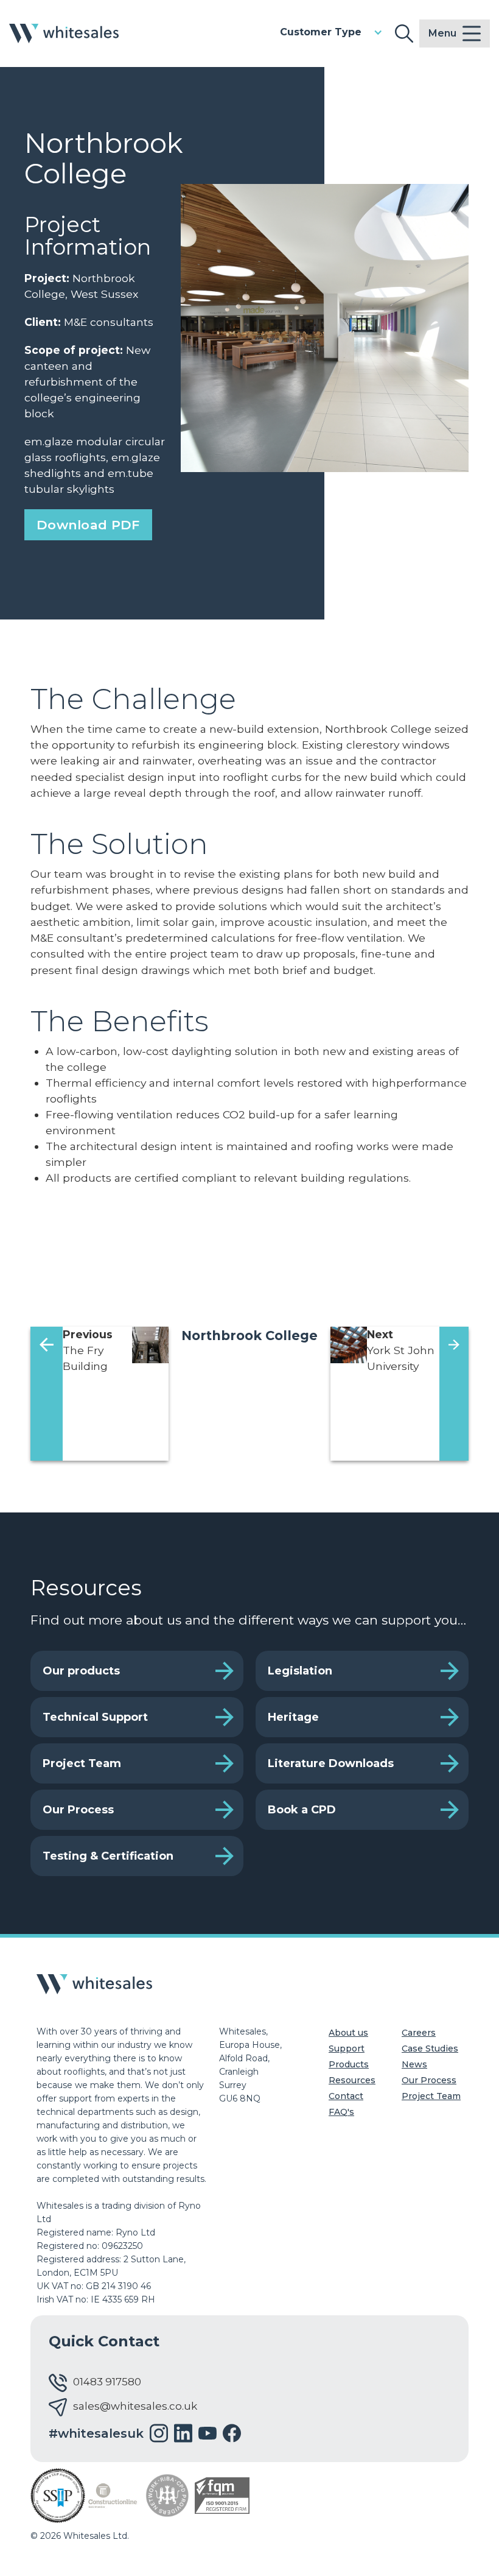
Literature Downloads (331, 1763)
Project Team (82, 1763)
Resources (352, 2080)
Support (347, 2048)
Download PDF (88, 525)
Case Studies (430, 2048)
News (414, 2064)
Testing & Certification (108, 1856)
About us (348, 2033)
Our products (81, 1671)
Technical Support (95, 1717)
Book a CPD (302, 1810)
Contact (346, 2096)
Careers (419, 2033)
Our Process (78, 1810)
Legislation (300, 1671)
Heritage (293, 1717)
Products (349, 2064)
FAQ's (341, 2112)
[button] (331, 32)
